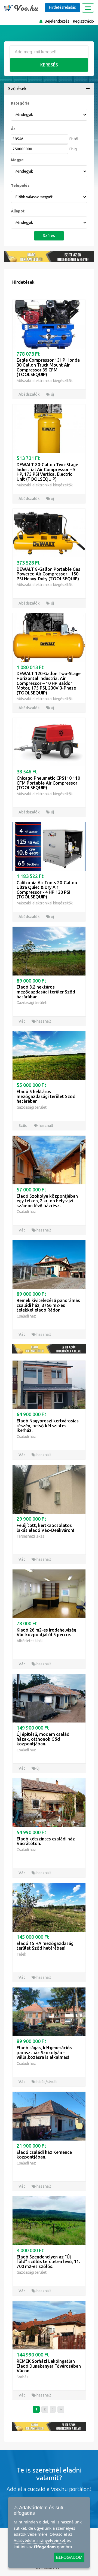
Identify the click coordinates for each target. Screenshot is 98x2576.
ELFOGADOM (69, 2557)
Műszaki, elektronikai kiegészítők (45, 381)
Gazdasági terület (32, 1003)
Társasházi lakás (30, 1536)
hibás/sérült (46, 2082)
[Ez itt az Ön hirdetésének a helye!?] (49, 257)
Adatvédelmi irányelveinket (40, 2540)
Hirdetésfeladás (62, 7)
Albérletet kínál (30, 1641)
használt (43, 1021)
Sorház (23, 2377)
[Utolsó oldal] (61, 2409)
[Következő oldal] (53, 2409)
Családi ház (26, 1212)
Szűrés (49, 236)
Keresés (49, 65)
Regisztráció (83, 21)
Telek (21, 1954)
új (52, 394)
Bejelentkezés (57, 21)
